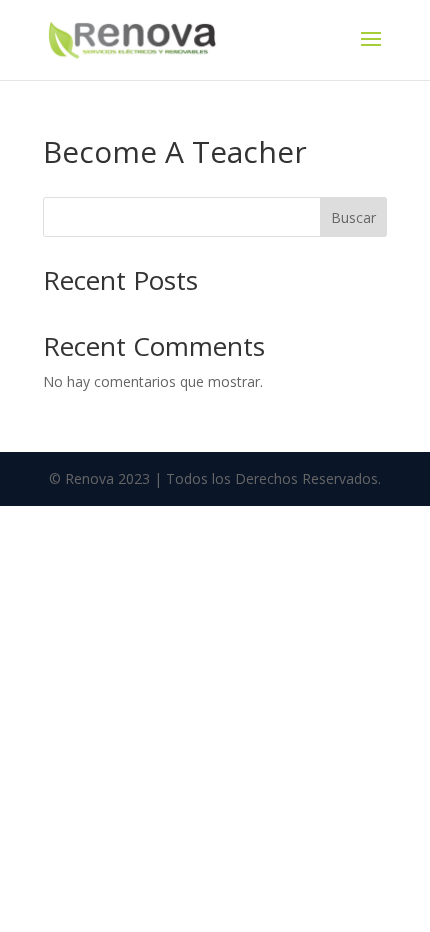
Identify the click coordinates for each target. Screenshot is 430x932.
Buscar (353, 217)
